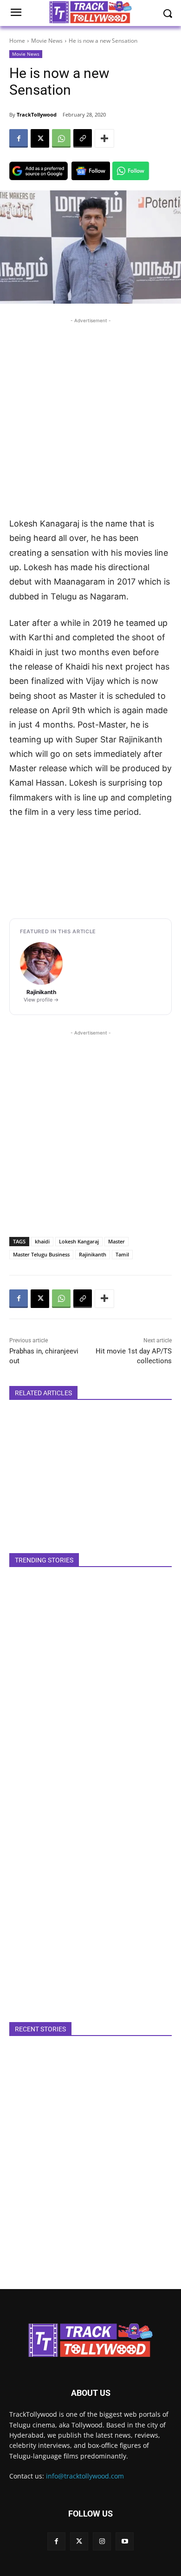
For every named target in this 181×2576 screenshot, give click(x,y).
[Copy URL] (83, 138)
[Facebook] (19, 138)
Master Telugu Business (41, 1254)
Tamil (122, 1254)
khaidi (42, 1241)
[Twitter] (79, 2541)
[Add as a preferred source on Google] (39, 171)
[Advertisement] (90, 416)
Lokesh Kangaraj (79, 1241)
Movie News (47, 41)
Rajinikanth (93, 1254)
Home (17, 41)
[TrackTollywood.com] (90, 2340)
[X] (40, 138)
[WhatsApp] (61, 138)
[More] (104, 138)
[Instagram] (102, 2541)
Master (116, 1241)
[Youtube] (125, 2541)
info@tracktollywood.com (85, 2476)
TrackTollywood (37, 114)
